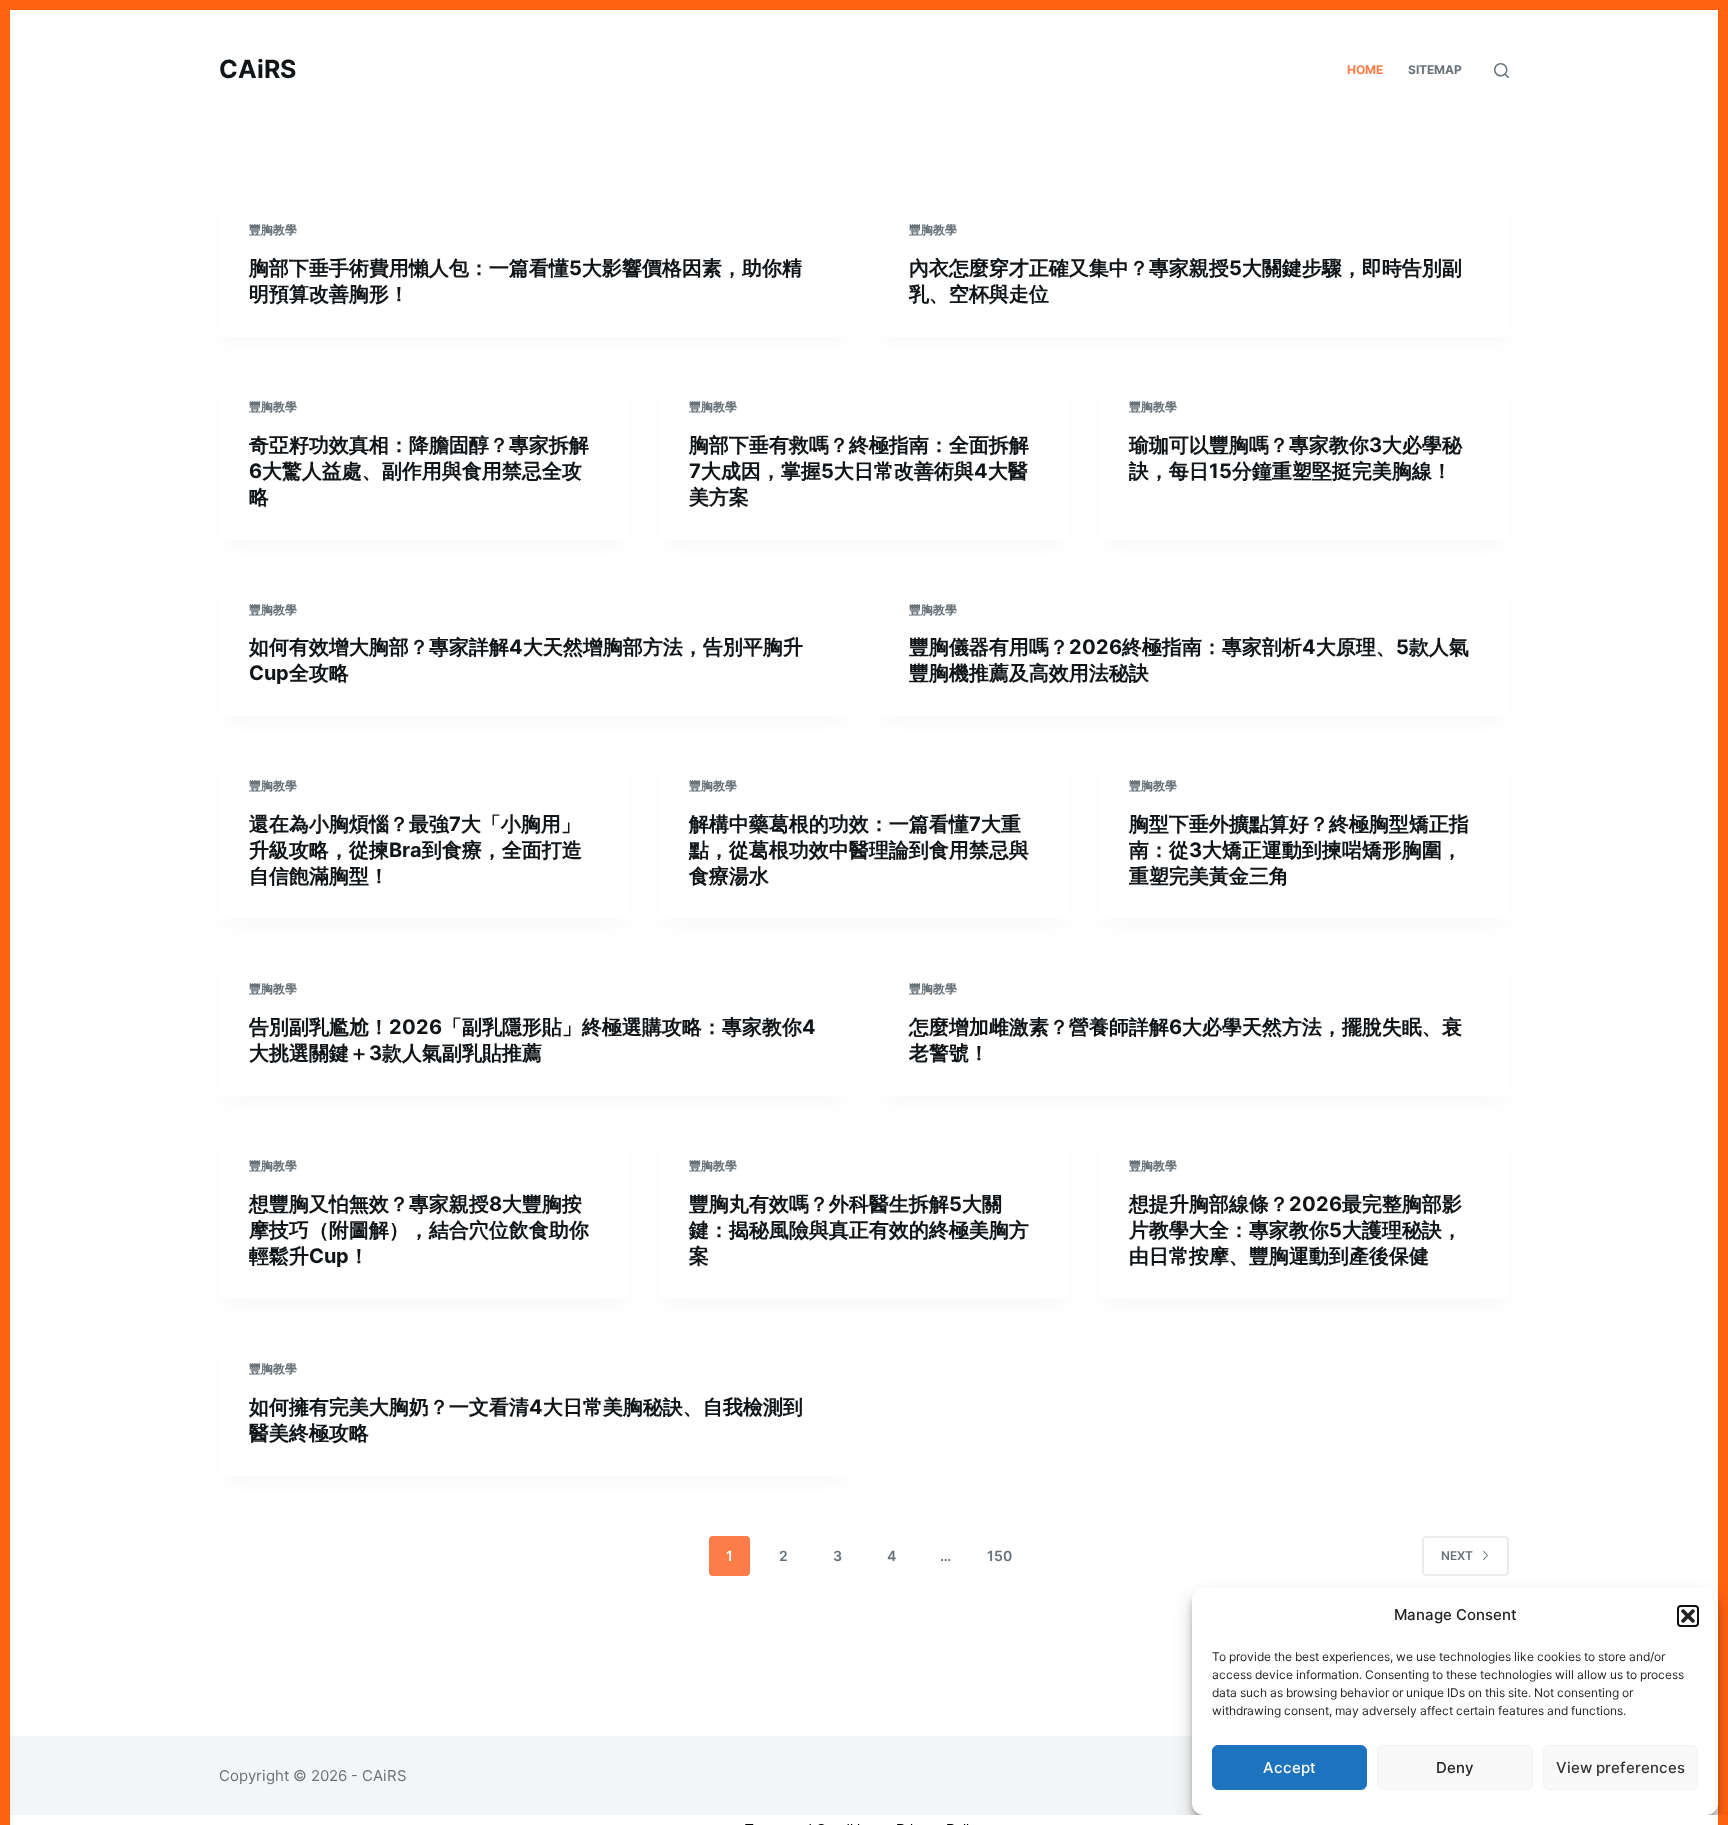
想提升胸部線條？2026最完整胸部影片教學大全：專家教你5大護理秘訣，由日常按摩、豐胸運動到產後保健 (1295, 1230)
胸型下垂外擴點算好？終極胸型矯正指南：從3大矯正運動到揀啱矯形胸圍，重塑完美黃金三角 (1299, 850)
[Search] (1501, 70)
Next (1457, 1555)
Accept (1289, 1767)
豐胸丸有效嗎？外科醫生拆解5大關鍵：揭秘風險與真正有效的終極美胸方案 (859, 1230)
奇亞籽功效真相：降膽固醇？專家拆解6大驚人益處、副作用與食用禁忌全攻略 (419, 471)
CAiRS (257, 69)
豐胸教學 (273, 229)
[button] (1688, 1616)
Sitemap (1435, 69)
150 (999, 1555)
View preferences (1620, 1767)
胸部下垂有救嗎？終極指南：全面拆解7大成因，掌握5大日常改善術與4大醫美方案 (859, 471)
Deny (1455, 1767)
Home (1365, 69)
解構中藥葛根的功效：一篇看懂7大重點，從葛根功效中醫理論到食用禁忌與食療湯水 (859, 850)
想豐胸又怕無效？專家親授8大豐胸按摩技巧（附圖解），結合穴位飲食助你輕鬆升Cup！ (419, 1230)
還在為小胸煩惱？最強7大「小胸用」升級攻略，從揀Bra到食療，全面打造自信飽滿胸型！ (415, 850)
